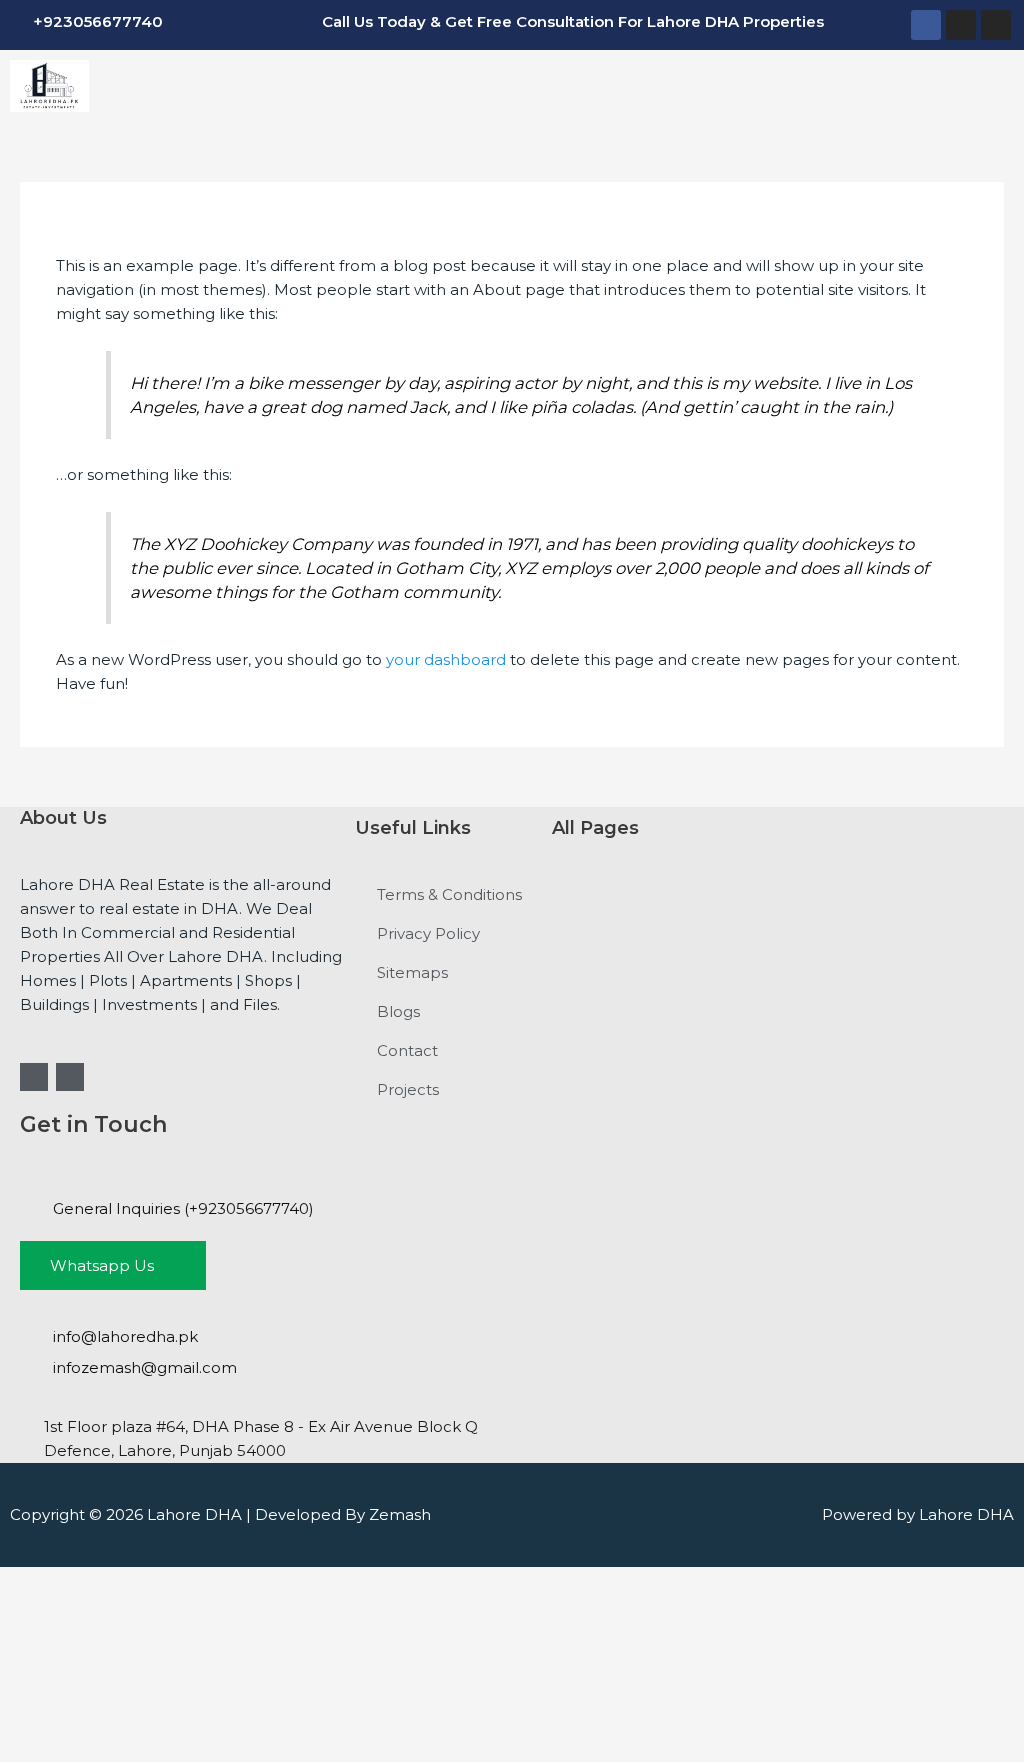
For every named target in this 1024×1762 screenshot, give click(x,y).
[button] (561, 85)
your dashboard (446, 659)
